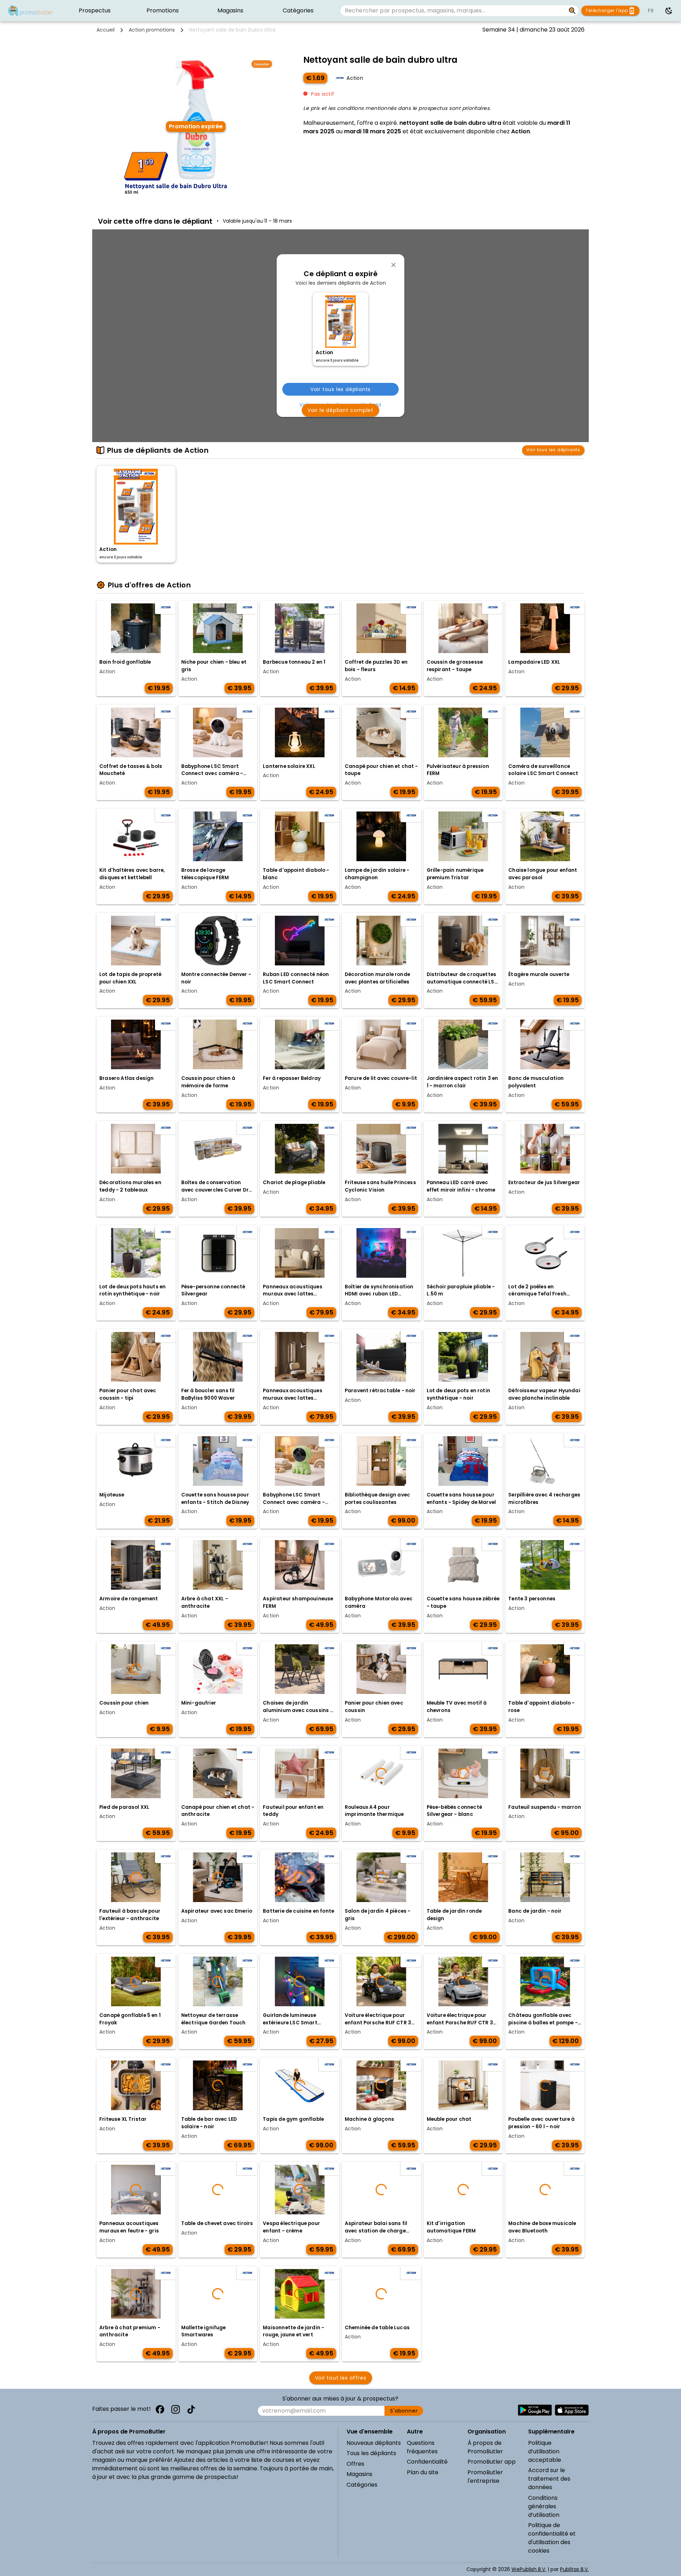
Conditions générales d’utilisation (544, 2506)
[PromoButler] (31, 11)
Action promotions (152, 30)
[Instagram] (176, 2409)
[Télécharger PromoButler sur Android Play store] (535, 2410)
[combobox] (453, 11)
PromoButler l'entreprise (485, 2477)
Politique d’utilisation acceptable (545, 2451)
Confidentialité (427, 2462)
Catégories (362, 2485)
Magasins (359, 2474)
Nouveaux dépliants (374, 2443)
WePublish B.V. (529, 2569)
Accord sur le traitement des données (549, 2479)
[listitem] (95, 11)
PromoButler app (492, 2462)
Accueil (106, 30)
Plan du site (423, 2472)
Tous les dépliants (371, 2453)
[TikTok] (191, 2409)
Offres (355, 2464)
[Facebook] (160, 2409)
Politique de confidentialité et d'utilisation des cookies (552, 2538)
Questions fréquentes (422, 2447)
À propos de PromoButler (485, 2447)
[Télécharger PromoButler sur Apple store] (572, 2410)
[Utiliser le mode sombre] (669, 11)
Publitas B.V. (574, 2569)
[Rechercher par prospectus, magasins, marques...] (572, 11)
